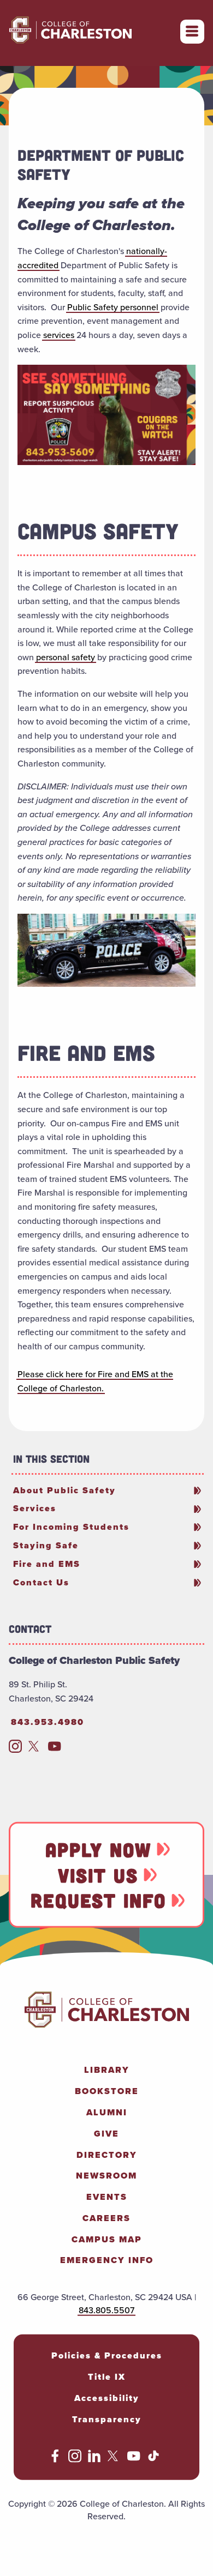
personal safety (66, 657)
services (59, 335)
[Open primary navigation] (192, 32)
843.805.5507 (106, 2310)
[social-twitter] (35, 1749)
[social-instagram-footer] (75, 2459)
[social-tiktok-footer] (153, 2459)
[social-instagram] (15, 1749)
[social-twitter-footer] (114, 2459)
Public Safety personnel (113, 307)
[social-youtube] (55, 1749)
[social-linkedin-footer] (94, 2459)
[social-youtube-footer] (134, 2459)
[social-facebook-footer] (55, 2459)
